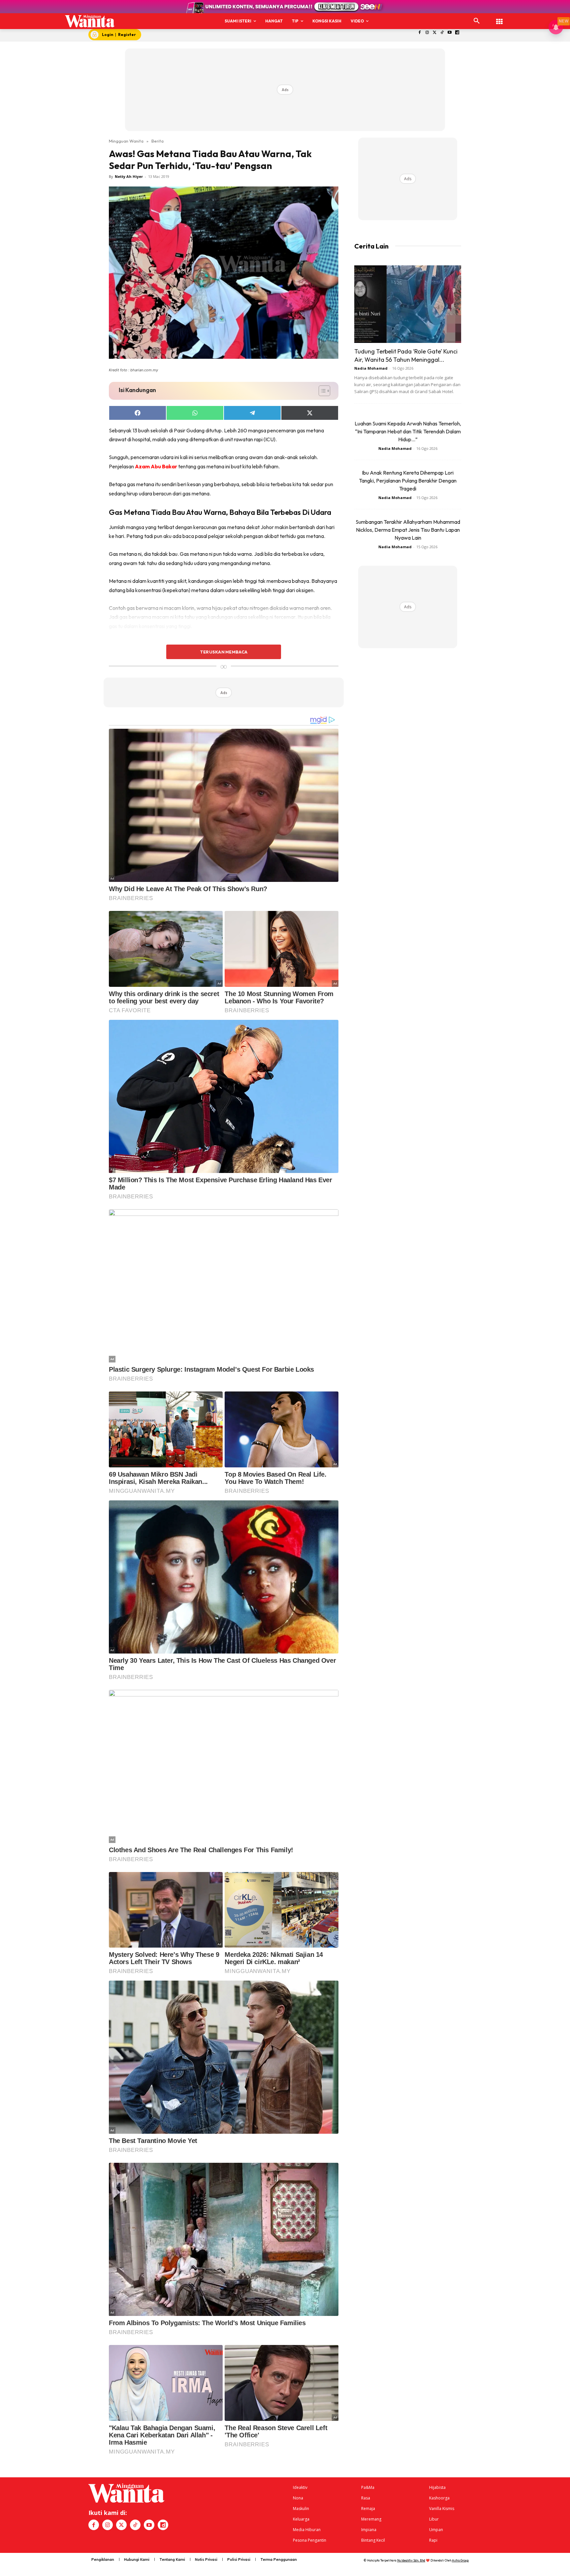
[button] (477, 21)
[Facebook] (420, 33)
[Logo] (90, 21)
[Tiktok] (442, 33)
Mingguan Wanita (126, 141)
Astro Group (460, 2560)
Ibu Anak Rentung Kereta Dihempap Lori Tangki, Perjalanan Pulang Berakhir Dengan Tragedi (408, 481)
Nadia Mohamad (371, 368)
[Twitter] (435, 33)
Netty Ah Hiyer (129, 176)
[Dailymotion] (457, 33)
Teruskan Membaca (224, 652)
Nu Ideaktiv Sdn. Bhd (411, 2560)
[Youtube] (450, 33)
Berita (158, 141)
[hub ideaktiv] (499, 18)
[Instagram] (427, 33)
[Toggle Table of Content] (321, 391)
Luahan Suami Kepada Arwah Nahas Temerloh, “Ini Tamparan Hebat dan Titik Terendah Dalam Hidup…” (408, 431)
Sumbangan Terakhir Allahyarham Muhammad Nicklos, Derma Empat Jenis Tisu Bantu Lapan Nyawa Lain (408, 530)
